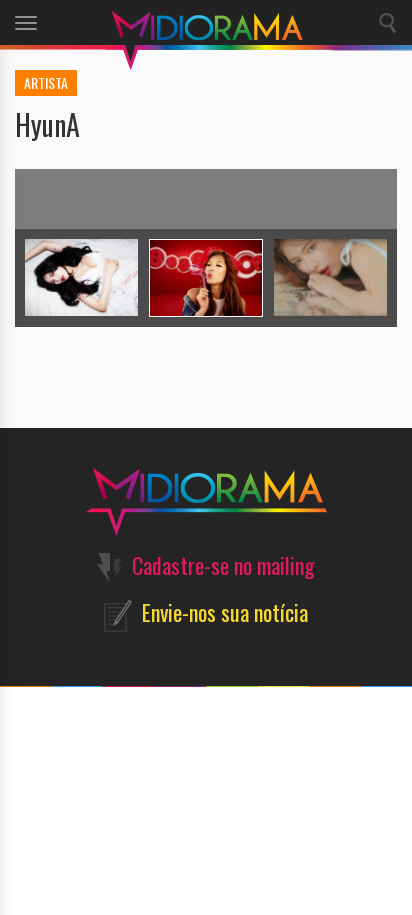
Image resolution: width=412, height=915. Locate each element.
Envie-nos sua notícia (225, 612)
